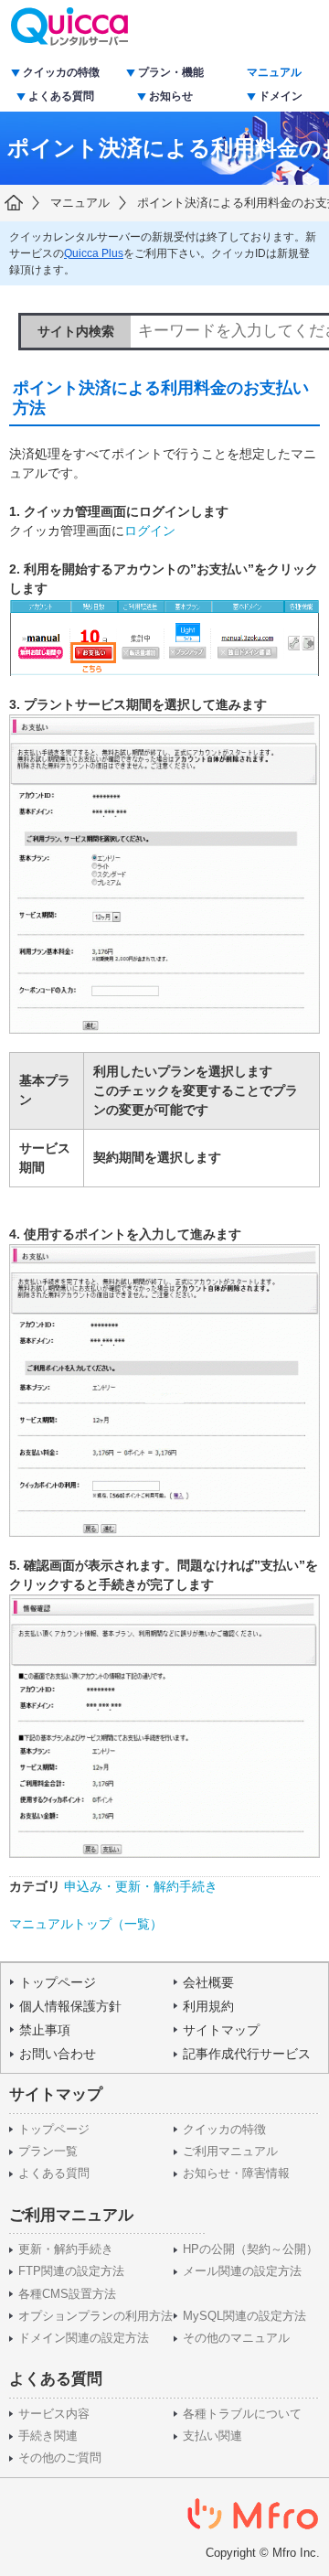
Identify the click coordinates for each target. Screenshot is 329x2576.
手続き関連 (48, 2436)
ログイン (150, 531)
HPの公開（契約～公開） (250, 2249)
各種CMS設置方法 (67, 2294)
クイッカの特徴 (61, 72)
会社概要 (208, 1982)
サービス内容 (54, 2414)
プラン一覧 (48, 2152)
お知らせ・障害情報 (236, 2173)
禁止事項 (45, 2030)
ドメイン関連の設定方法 (84, 2338)
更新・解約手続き (66, 2249)
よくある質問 (61, 96)
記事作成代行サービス (247, 2054)
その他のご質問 (60, 2458)
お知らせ (171, 96)
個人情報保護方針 (70, 2006)
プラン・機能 (171, 72)
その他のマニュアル (236, 2338)
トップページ (58, 1982)
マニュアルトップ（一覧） (86, 1924)
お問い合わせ (58, 2054)
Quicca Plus (94, 253)
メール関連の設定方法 (242, 2271)
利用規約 (208, 2006)
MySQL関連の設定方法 (244, 2316)
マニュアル (274, 72)
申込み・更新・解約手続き (141, 1886)
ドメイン (281, 96)
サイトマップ (221, 2030)
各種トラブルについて (242, 2414)
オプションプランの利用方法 (96, 2316)
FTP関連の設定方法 (71, 2271)
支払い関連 (212, 2436)
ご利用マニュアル (230, 2152)
